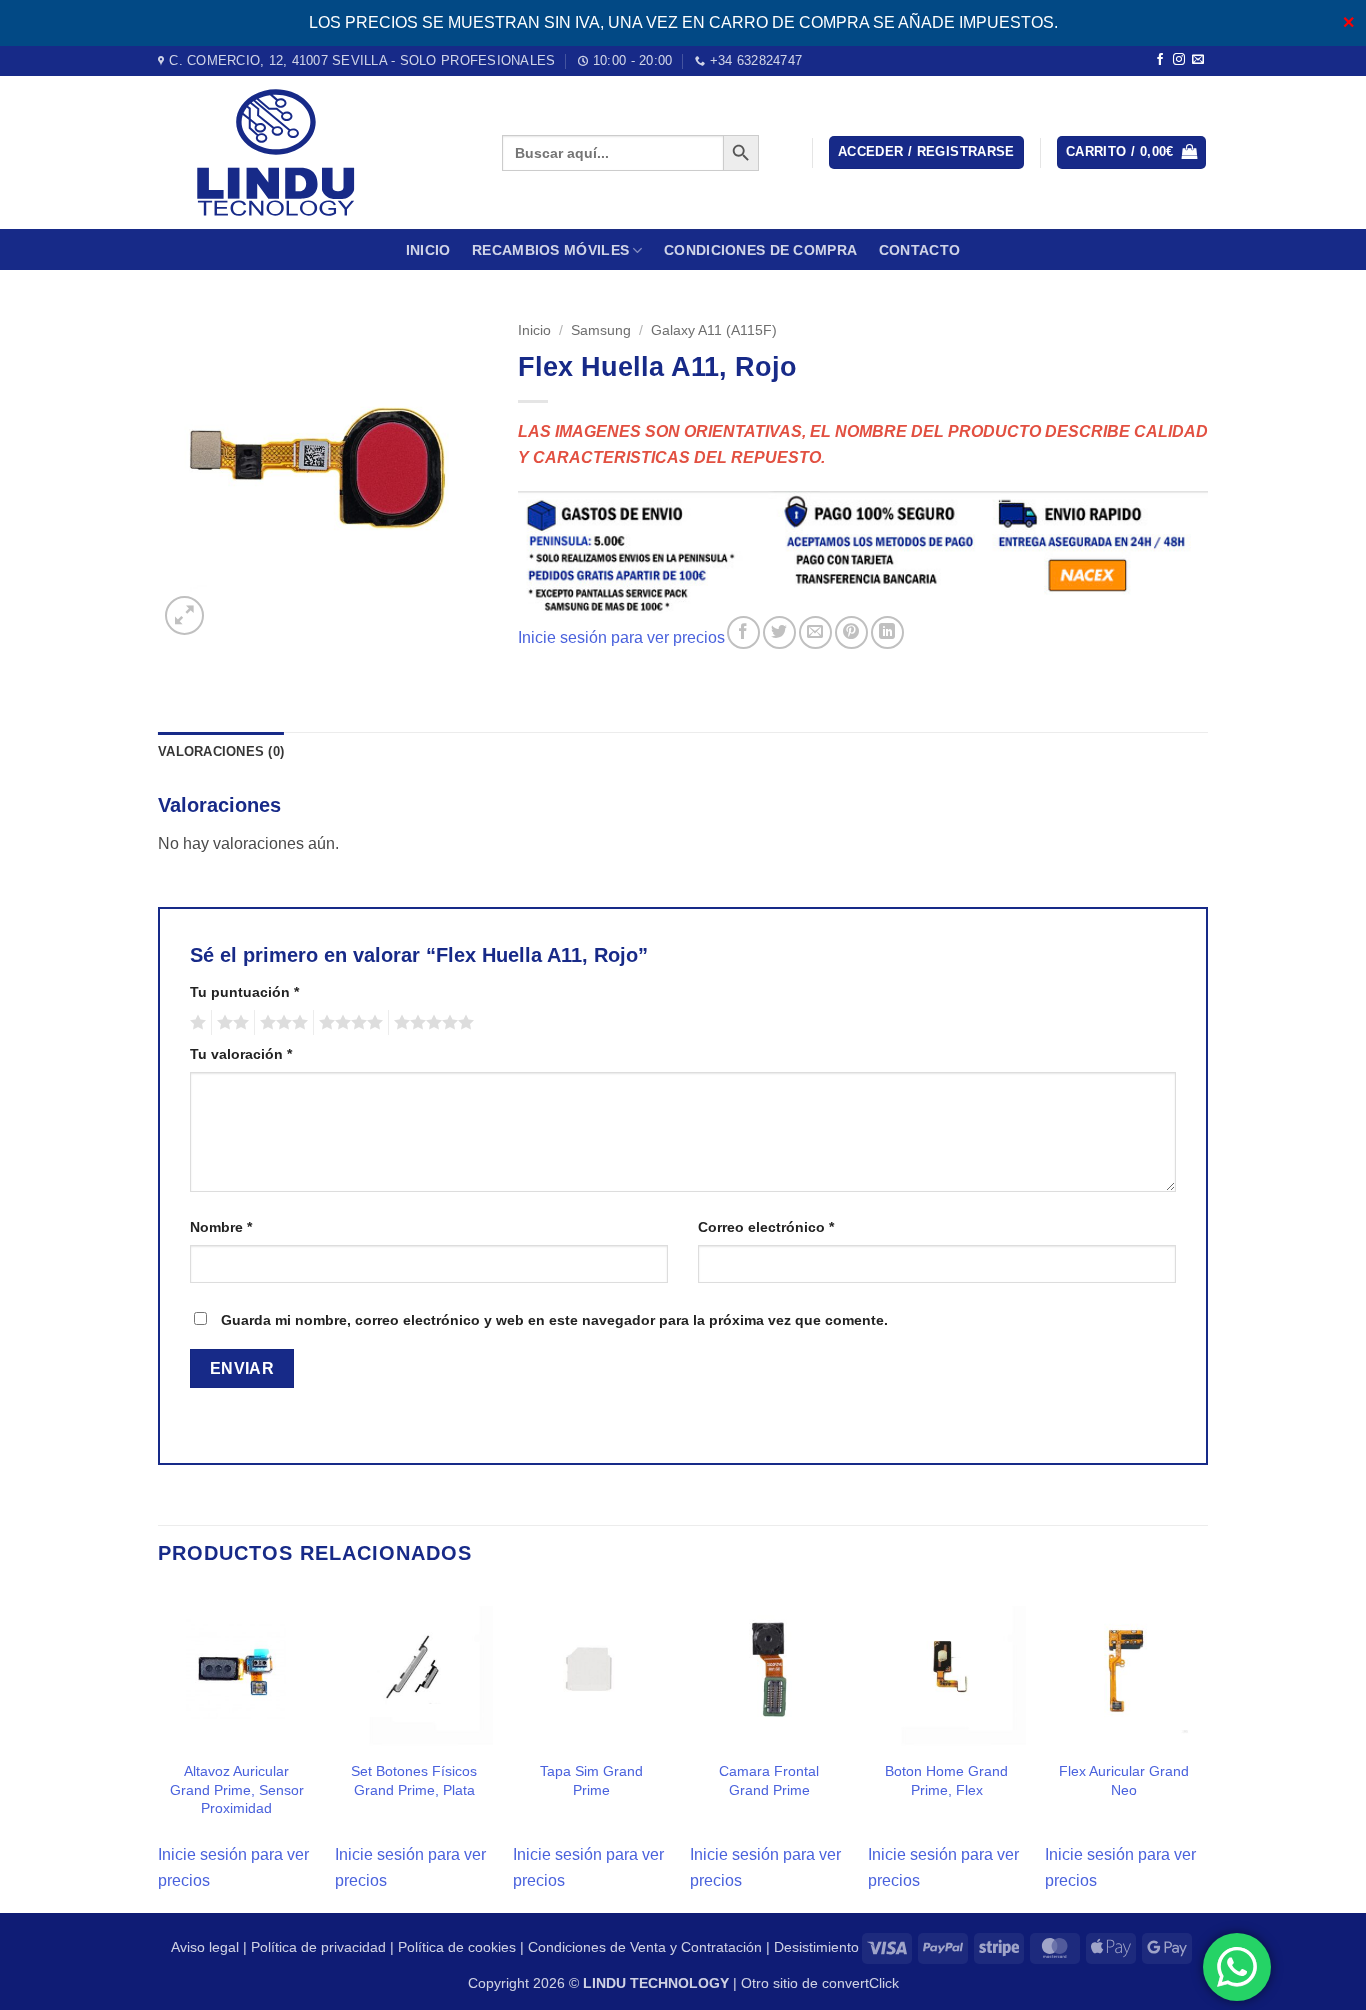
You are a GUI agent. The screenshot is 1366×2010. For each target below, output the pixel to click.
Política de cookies (457, 1947)
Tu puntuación (244, 992)
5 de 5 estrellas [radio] (431, 1023)
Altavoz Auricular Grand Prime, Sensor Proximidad (237, 1789)
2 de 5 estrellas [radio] (230, 1023)
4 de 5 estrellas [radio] (348, 1023)
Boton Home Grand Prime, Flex (946, 1780)
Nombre (221, 1227)
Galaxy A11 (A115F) (714, 330)
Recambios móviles (550, 250)
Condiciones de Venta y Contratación (645, 1947)
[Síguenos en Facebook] (1160, 60)
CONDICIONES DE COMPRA (760, 250)
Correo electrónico (766, 1227)
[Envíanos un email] (1198, 60)
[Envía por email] (815, 632)
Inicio (428, 250)
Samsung (601, 330)
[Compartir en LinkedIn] (887, 632)
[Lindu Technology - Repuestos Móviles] (315, 152)
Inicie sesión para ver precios (621, 637)
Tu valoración (241, 1054)
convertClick (860, 1983)
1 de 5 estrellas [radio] (195, 1023)
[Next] (1202, 1749)
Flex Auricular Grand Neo (1124, 1780)
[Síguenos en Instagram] (1179, 60)
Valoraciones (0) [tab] (221, 751)
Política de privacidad (318, 1947)
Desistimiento (816, 1947)
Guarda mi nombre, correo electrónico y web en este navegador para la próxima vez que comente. (554, 1320)
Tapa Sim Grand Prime (591, 1780)
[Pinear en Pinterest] (851, 632)
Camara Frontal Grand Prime (769, 1780)
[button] (926, 152)
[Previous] (159, 1749)
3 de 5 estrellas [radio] (281, 1023)
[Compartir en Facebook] (743, 632)
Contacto (919, 250)
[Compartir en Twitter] (779, 632)
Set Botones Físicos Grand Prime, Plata (414, 1780)
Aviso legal (205, 1947)
